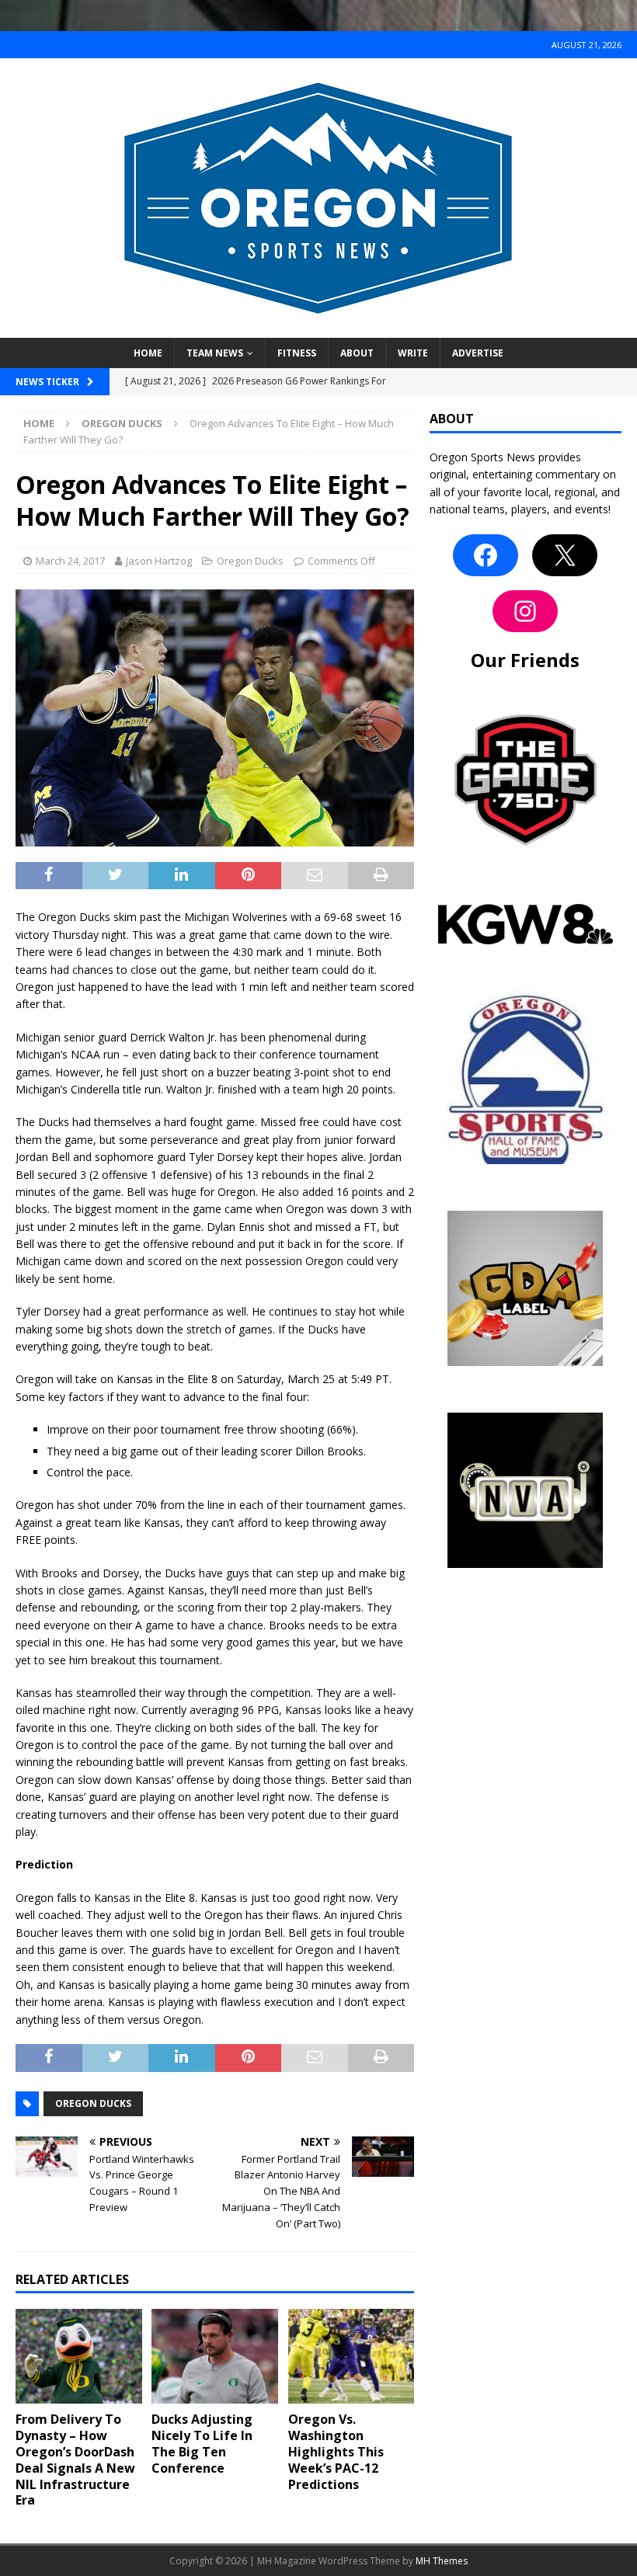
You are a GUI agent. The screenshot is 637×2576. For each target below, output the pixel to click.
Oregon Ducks (250, 561)
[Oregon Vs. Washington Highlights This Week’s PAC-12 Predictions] (352, 2356)
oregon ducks (93, 2103)
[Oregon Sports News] (318, 329)
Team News (215, 353)
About (357, 353)
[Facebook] (486, 555)
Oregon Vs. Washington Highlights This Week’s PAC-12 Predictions (336, 2451)
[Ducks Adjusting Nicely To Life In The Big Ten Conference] (215, 2356)
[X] (565, 555)
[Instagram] (525, 611)
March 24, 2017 (70, 561)
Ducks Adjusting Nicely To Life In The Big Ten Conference (202, 2443)
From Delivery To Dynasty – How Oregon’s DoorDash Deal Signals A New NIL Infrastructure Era (75, 2460)
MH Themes (442, 2561)
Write (413, 353)
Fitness (297, 353)
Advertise (478, 353)
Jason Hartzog (159, 561)
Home (148, 353)
